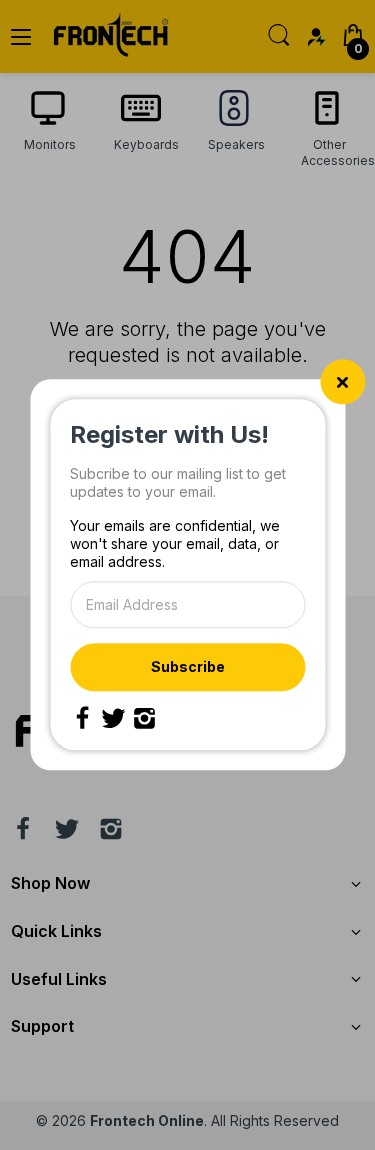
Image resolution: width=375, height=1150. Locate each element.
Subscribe (188, 666)
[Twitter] (113, 719)
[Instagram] (144, 719)
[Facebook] (82, 719)
